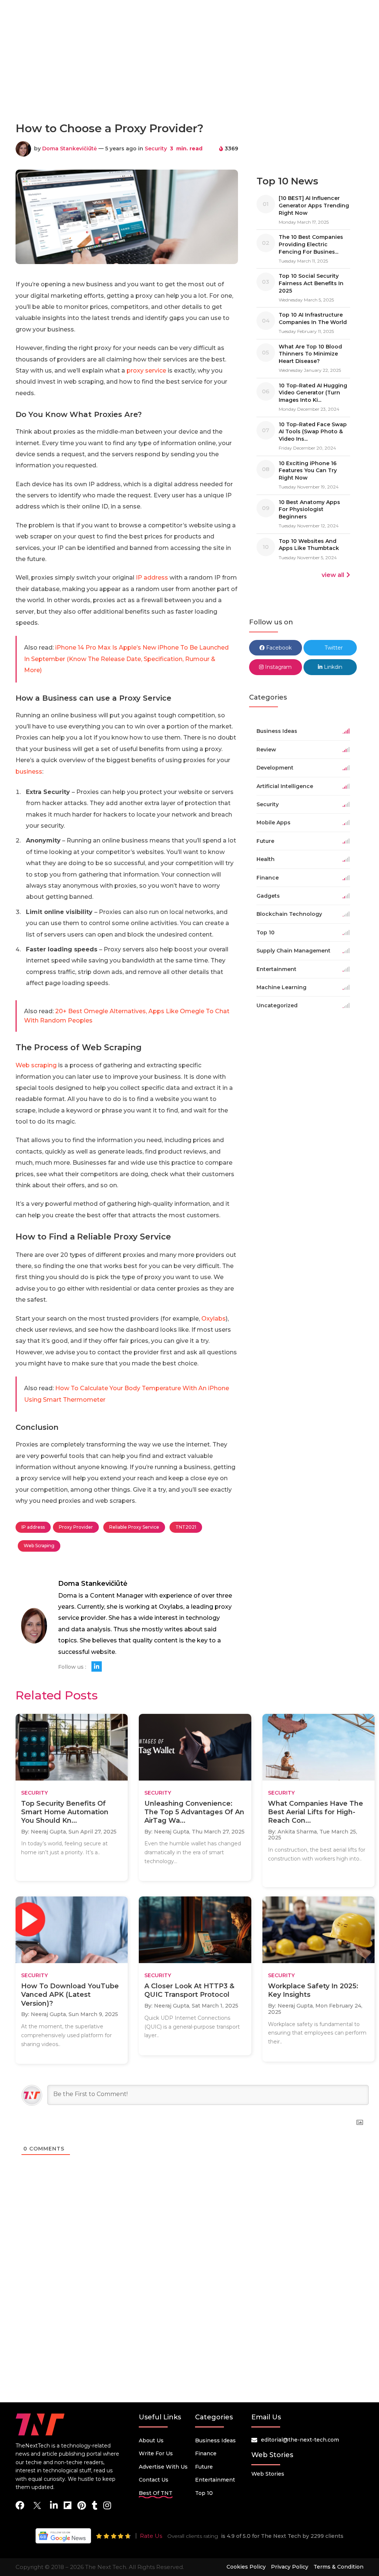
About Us (151, 2440)
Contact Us (154, 2480)
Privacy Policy (290, 2567)
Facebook (278, 648)
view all (333, 575)
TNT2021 (186, 1527)
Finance (206, 2453)
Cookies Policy (246, 2567)
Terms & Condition (338, 2567)
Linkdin (332, 667)
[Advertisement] (189, 83)
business (29, 772)
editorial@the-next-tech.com (300, 2440)
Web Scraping (39, 1546)
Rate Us (151, 2536)
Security (156, 149)
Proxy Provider (76, 1527)
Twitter (333, 648)
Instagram (278, 667)
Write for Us (156, 2453)
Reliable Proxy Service (134, 1527)
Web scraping (36, 1065)
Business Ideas (215, 2440)
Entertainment (215, 2480)
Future (204, 2467)
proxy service (146, 371)
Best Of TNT (156, 2493)
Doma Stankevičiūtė (70, 149)
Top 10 (204, 2493)
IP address (152, 578)
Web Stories (268, 2474)
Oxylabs (214, 1319)
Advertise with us (163, 2467)
